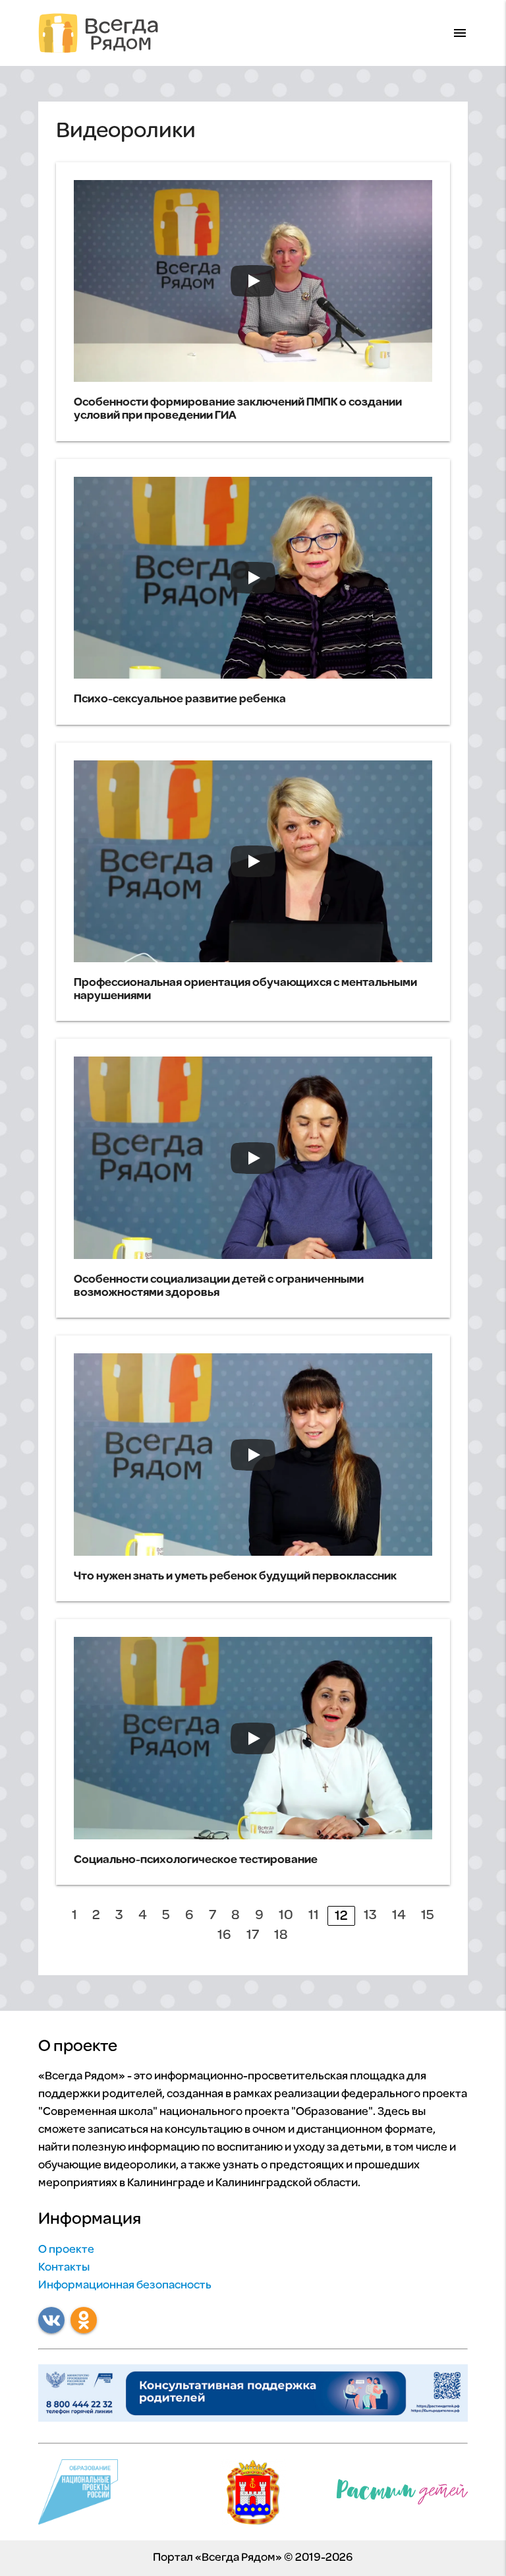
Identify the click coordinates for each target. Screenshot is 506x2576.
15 (428, 1916)
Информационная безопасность (125, 2286)
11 (314, 1916)
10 (286, 1916)
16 (224, 1935)
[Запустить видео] (253, 281)
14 (399, 1916)
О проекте (66, 2250)
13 (370, 1916)
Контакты (64, 2268)
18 (281, 1935)
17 (253, 1935)
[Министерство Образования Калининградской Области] (253, 2496)
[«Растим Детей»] (403, 2495)
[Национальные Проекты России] (78, 2496)
